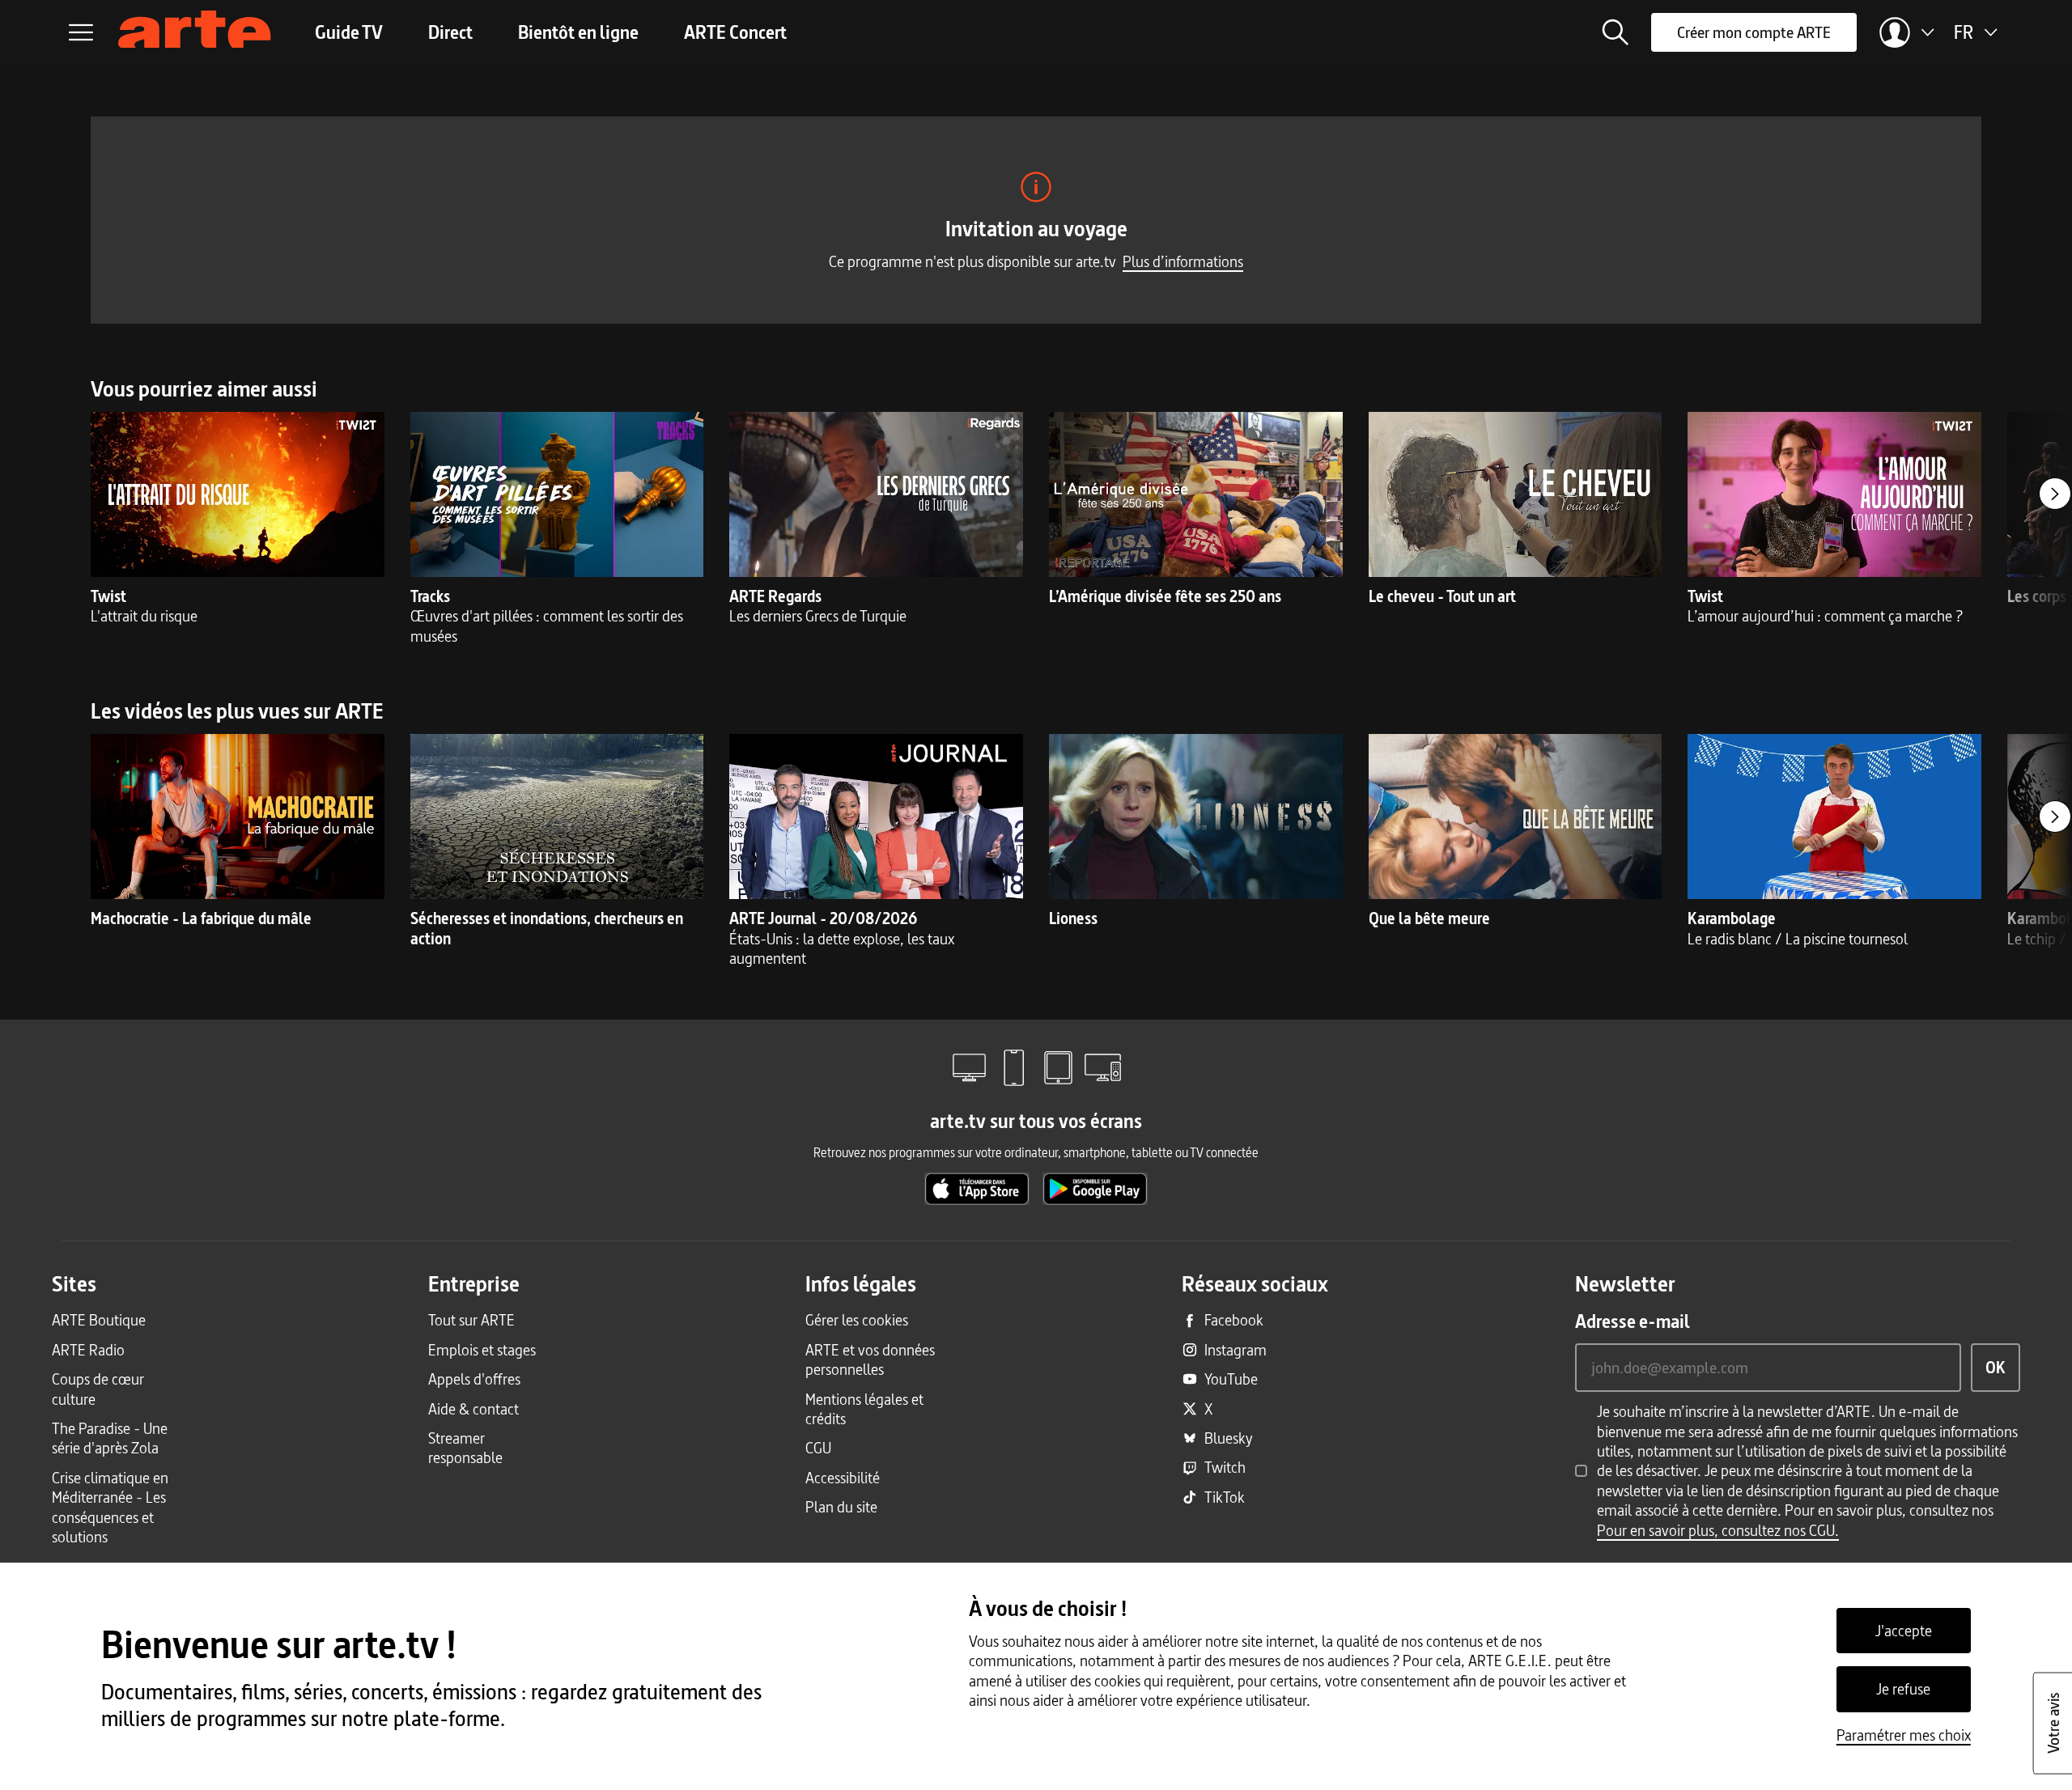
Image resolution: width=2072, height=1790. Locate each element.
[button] (1616, 32)
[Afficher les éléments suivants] (2055, 494)
